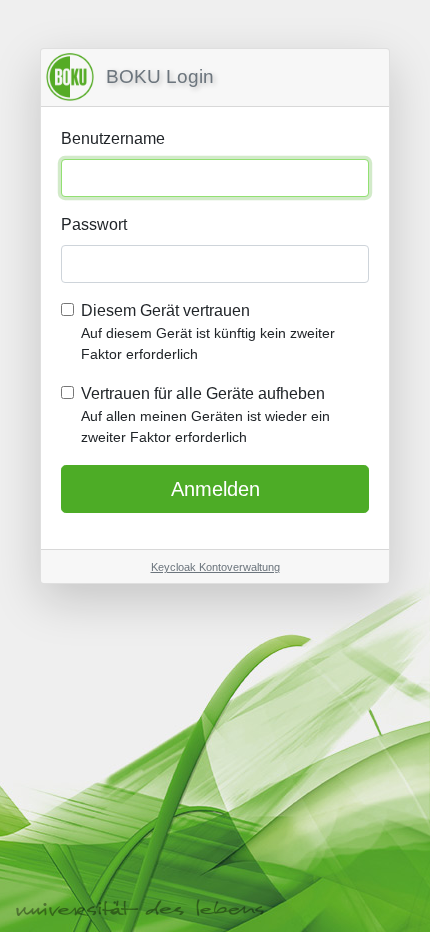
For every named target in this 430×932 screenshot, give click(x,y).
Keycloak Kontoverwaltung (215, 567)
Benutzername (113, 138)
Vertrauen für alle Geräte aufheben (205, 415)
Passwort (94, 224)
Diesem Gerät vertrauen (208, 332)
